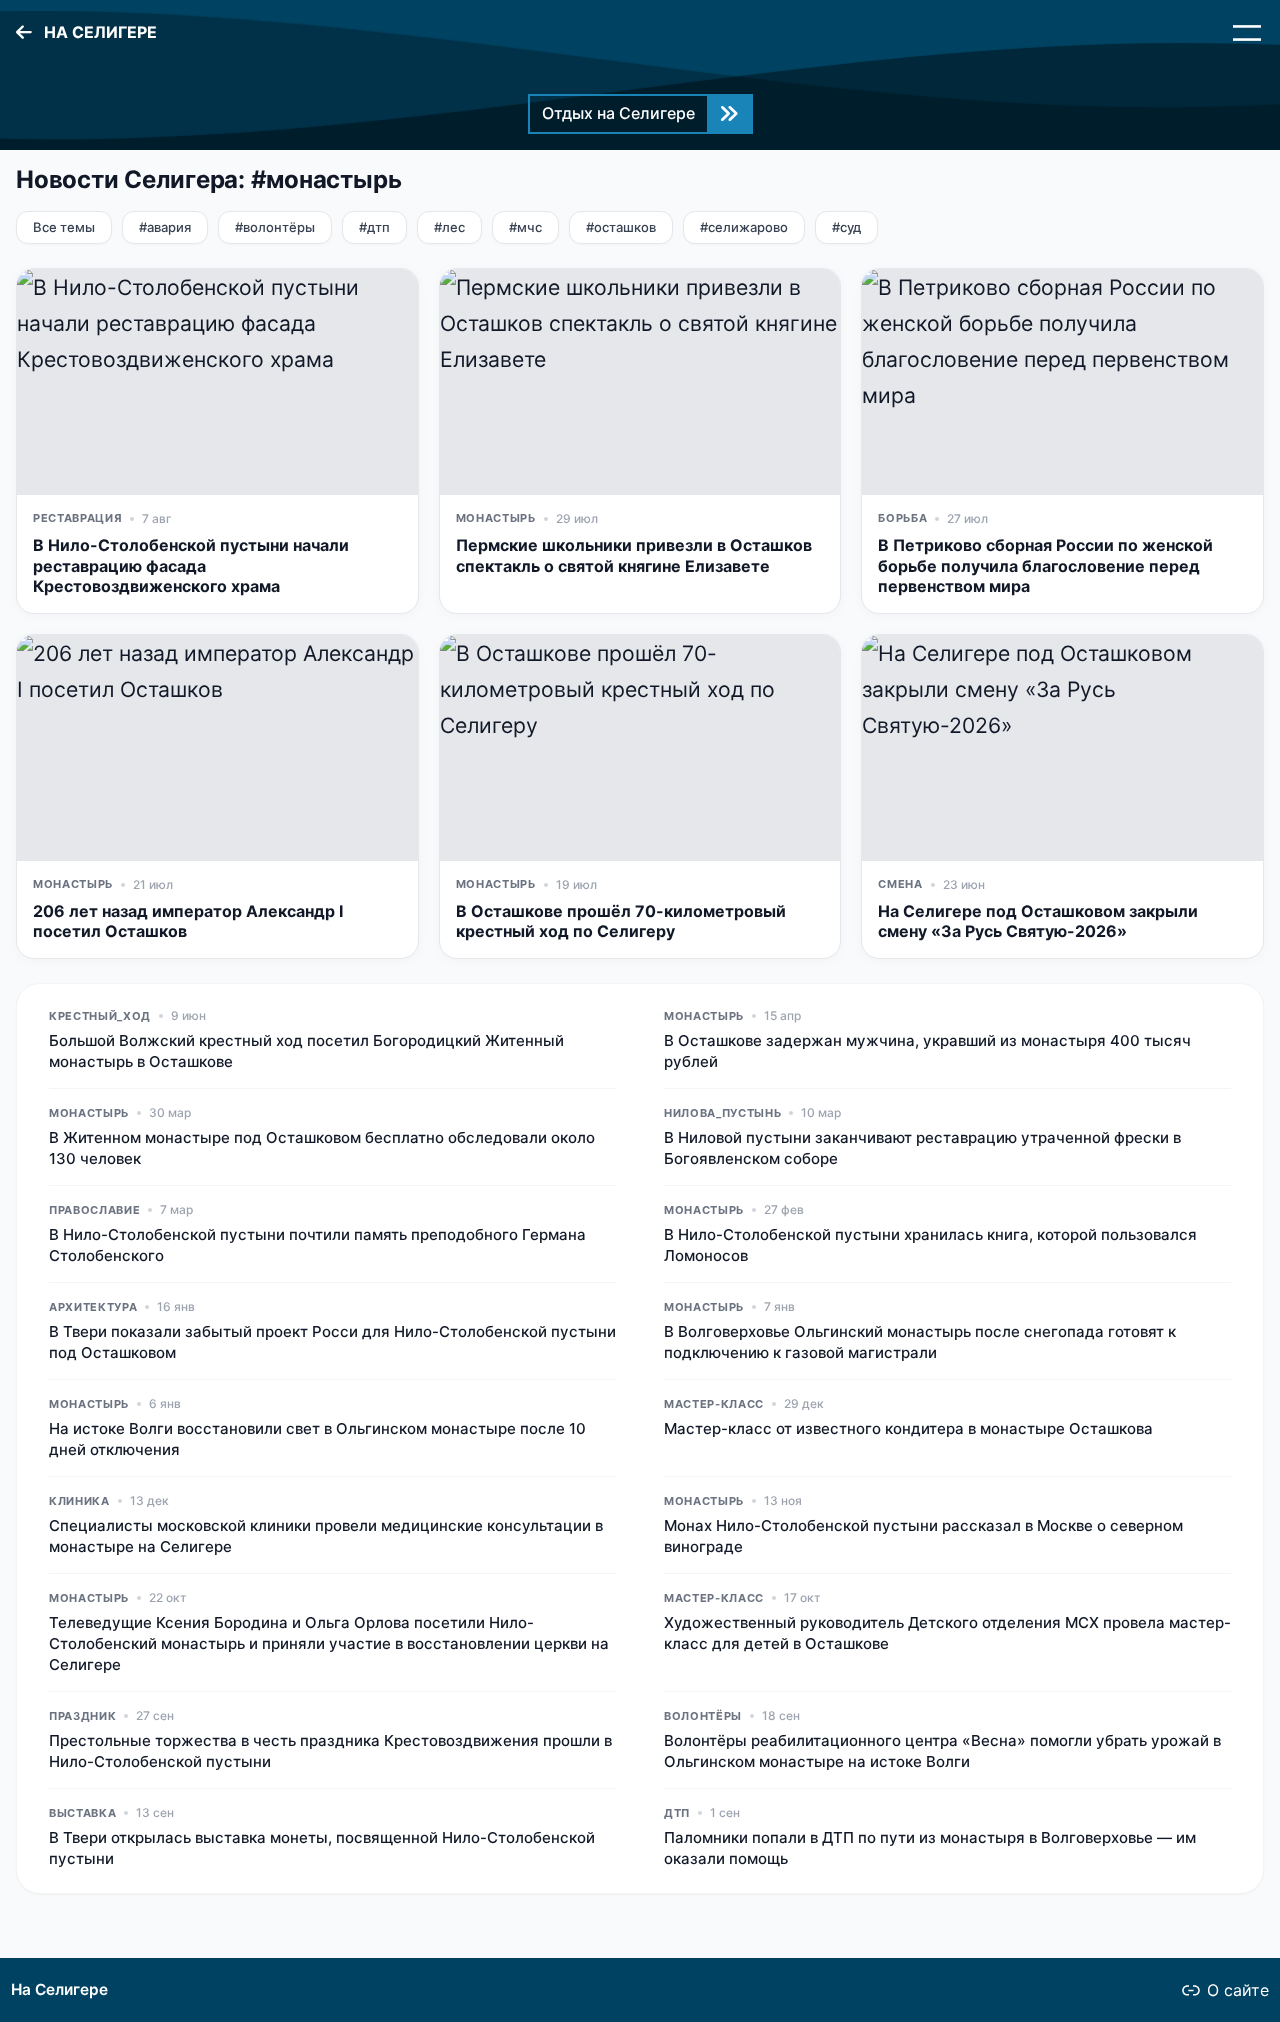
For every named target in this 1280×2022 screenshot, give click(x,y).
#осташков (621, 227)
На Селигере (59, 1989)
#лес (449, 227)
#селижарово (744, 227)
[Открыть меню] (1247, 33)
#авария (165, 227)
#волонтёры (275, 227)
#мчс (525, 227)
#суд (846, 227)
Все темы (64, 227)
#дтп (374, 227)
